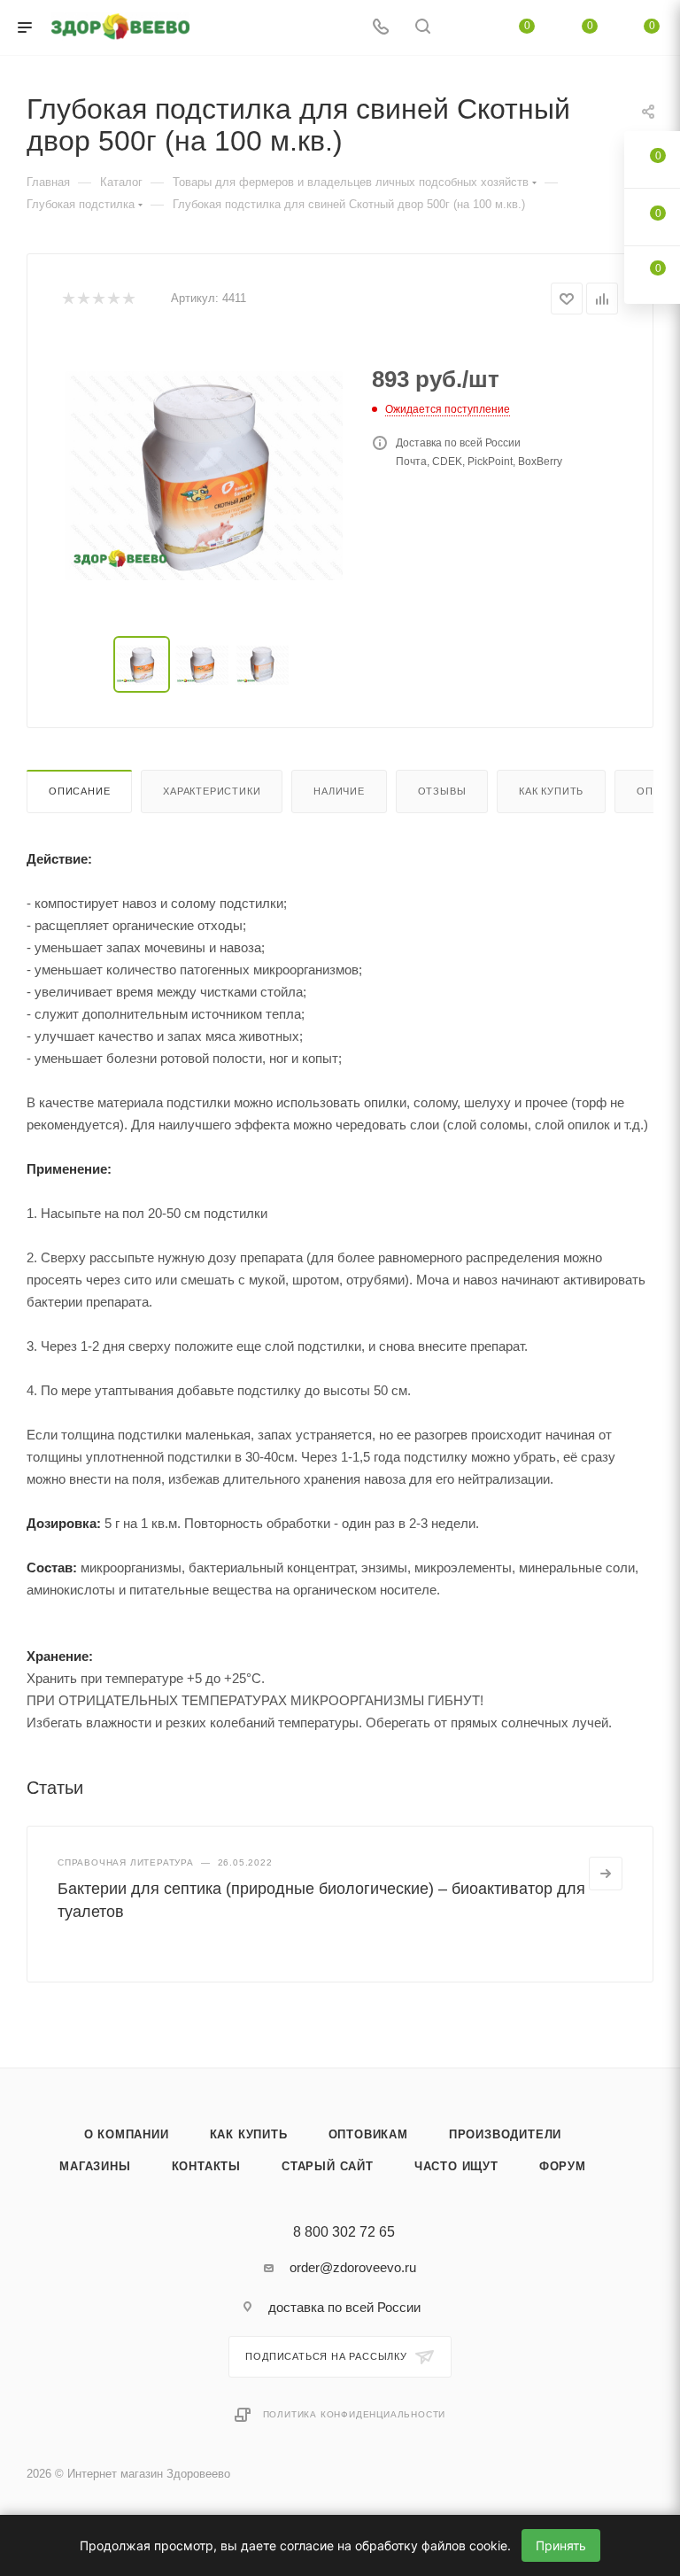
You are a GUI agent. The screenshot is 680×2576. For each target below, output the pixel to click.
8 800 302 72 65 (344, 2232)
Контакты (206, 2166)
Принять (561, 2545)
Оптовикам (368, 2134)
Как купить (551, 791)
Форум (563, 2166)
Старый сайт (328, 2166)
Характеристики (212, 791)
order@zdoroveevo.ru (353, 2267)
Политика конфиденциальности (355, 2414)
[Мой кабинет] (465, 28)
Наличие (339, 791)
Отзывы (442, 791)
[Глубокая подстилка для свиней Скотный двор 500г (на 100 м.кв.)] (204, 476)
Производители (505, 2134)
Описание (79, 791)
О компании (127, 2134)
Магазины (95, 2166)
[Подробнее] (606, 1874)
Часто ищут (456, 2166)
